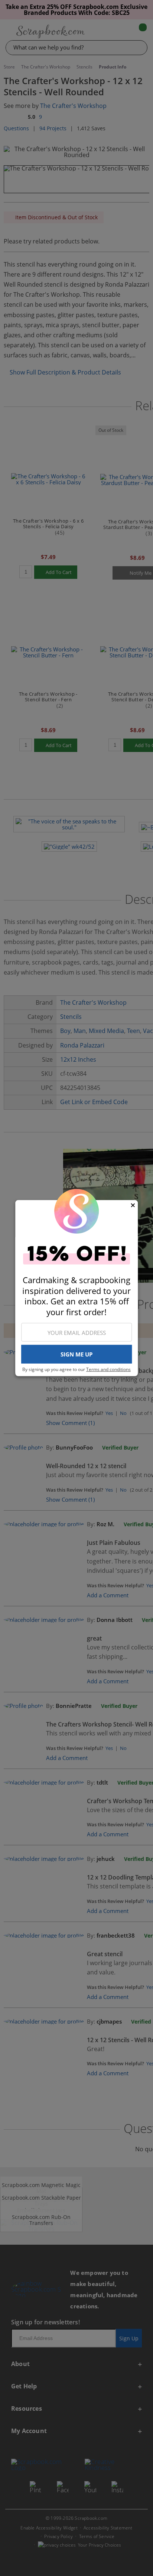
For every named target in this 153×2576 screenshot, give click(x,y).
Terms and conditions (108, 1369)
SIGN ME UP (76, 1354)
